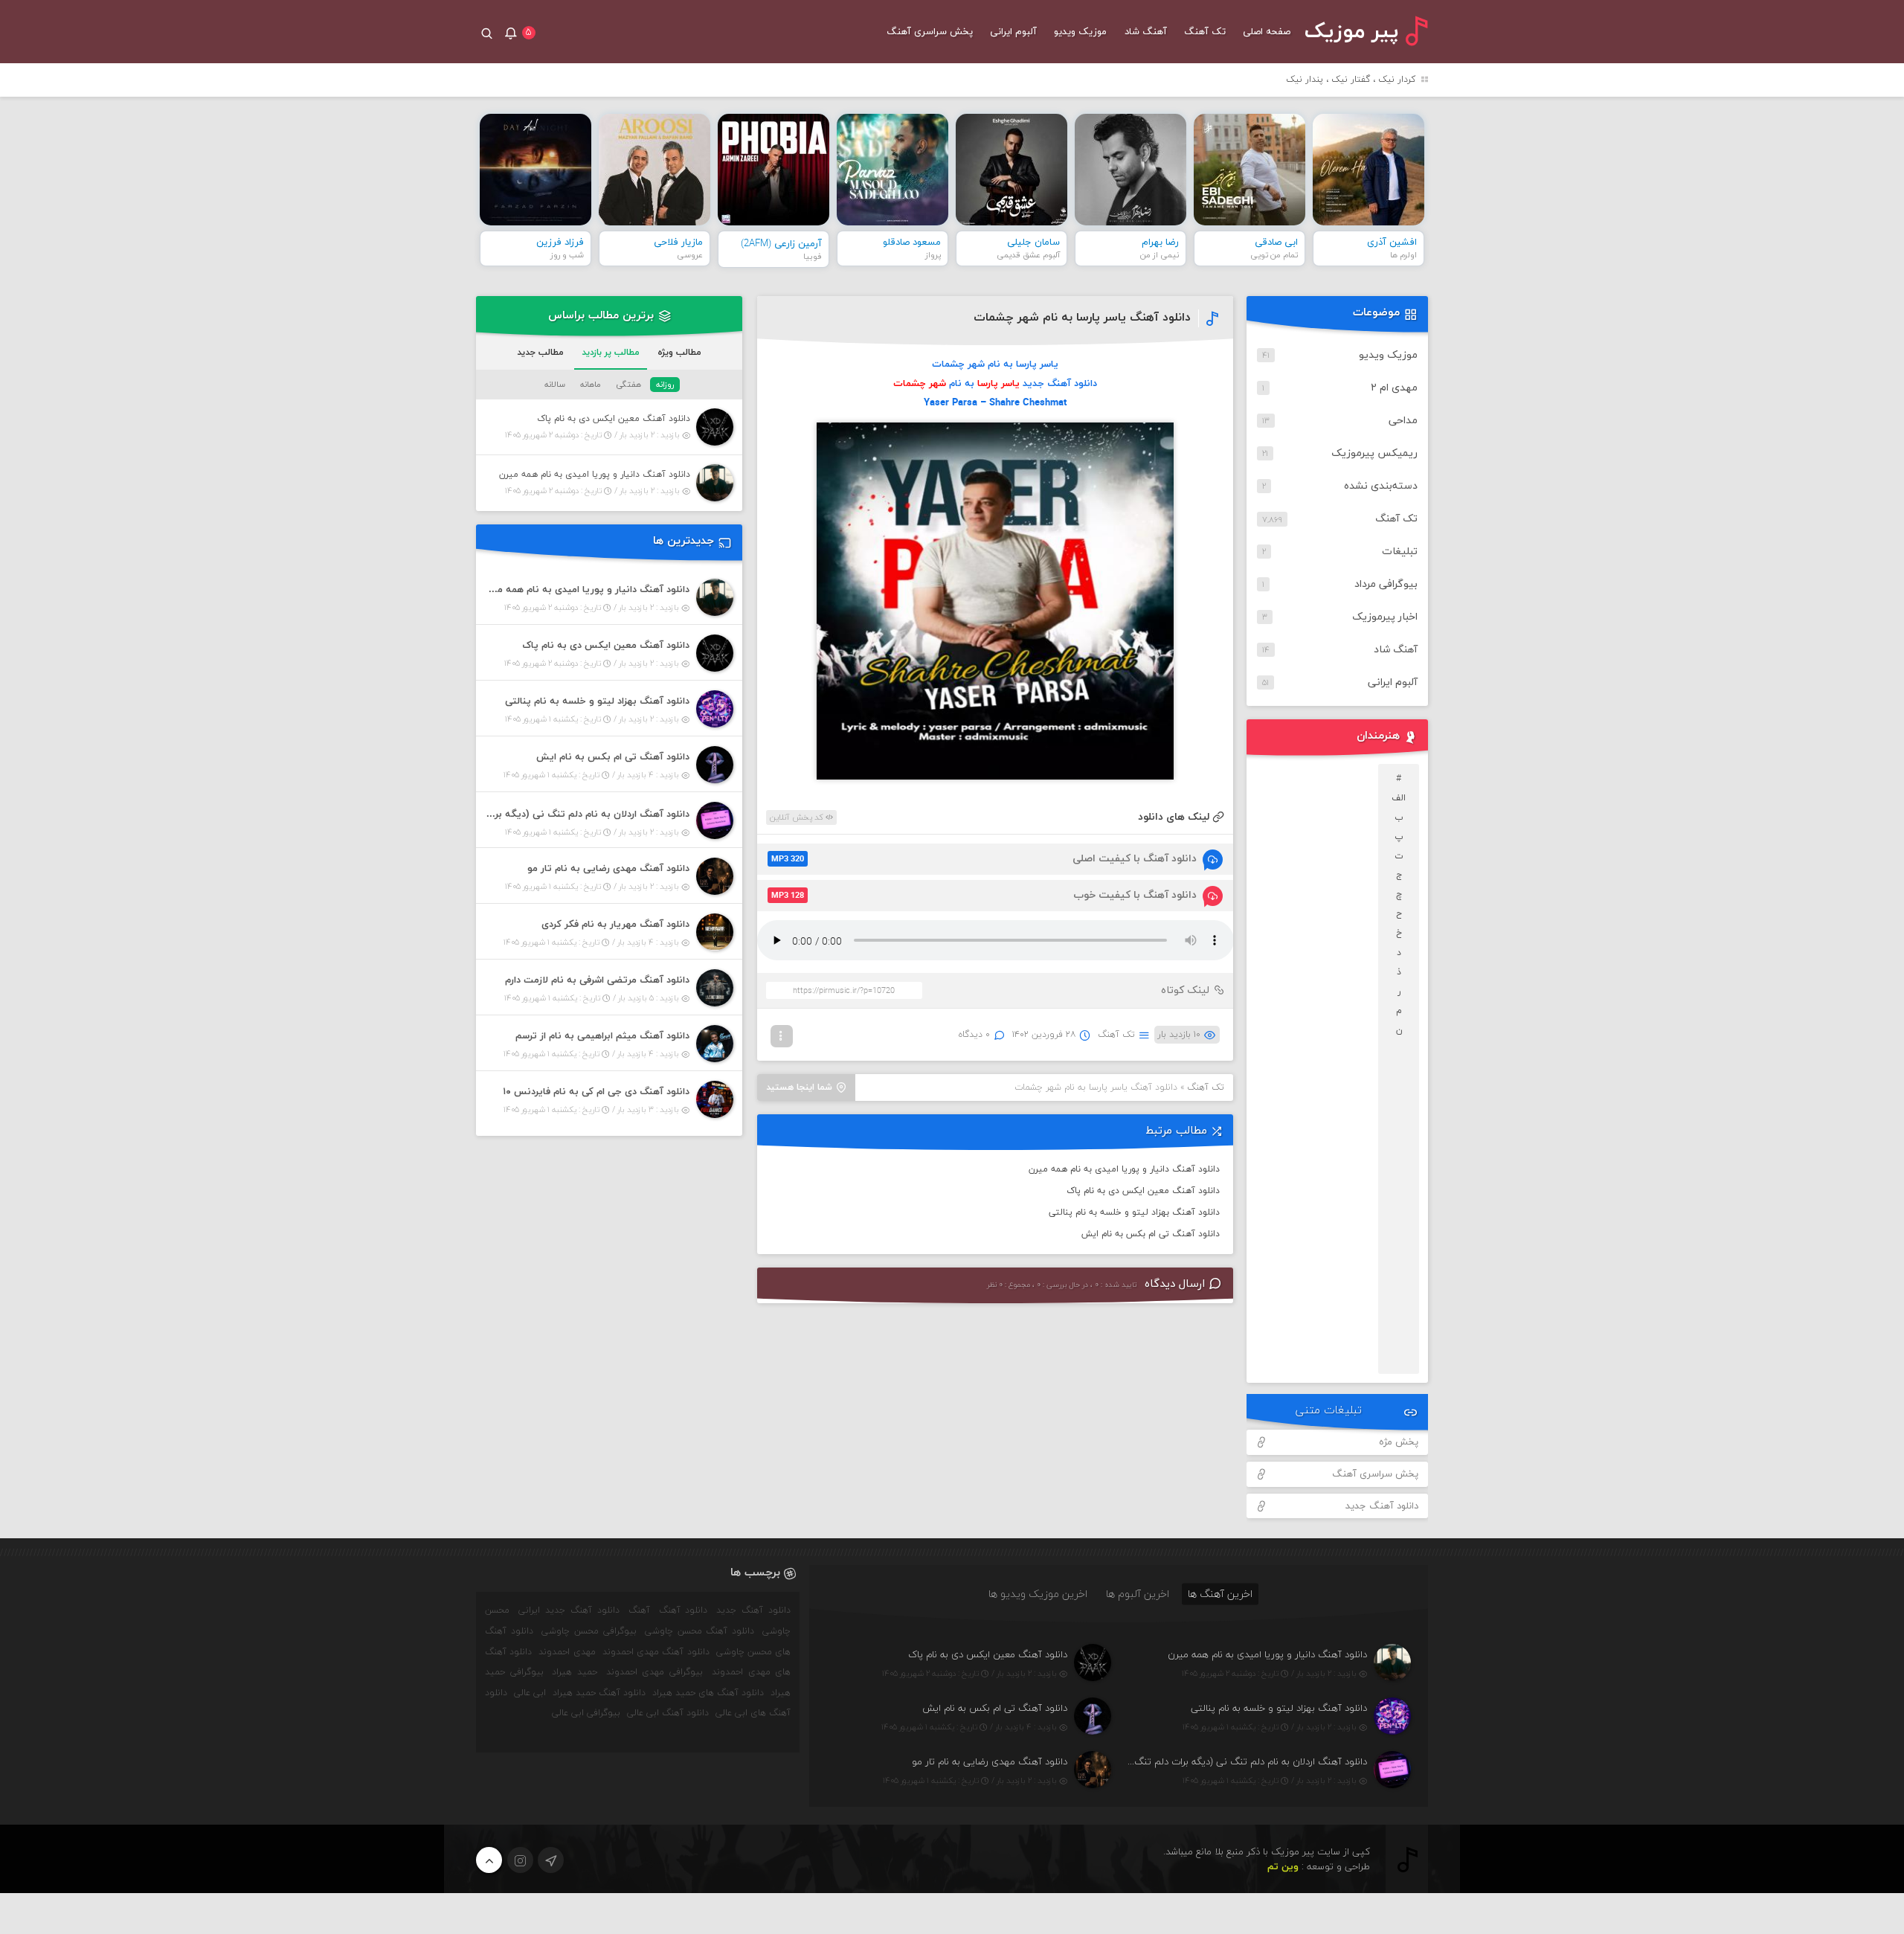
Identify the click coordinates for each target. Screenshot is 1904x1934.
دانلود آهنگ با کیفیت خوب (984, 895)
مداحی (1403, 421)
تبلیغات (1400, 552)
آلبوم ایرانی (1013, 32)
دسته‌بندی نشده (1381, 486)
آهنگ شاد (1146, 32)
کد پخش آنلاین (798, 817)
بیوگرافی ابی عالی (586, 1713)
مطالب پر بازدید (611, 353)
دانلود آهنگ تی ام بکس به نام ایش (1151, 1234)
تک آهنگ (1205, 32)
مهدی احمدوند (567, 1652)
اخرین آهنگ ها (1220, 1594)
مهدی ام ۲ (1394, 388)
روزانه (665, 385)
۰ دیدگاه (974, 1035)
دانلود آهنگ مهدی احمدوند (656, 1652)
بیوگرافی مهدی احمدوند (654, 1672)
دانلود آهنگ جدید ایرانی (569, 1610)
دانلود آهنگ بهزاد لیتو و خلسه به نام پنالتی (1134, 1212)
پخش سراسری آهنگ (930, 32)
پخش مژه (1399, 1442)
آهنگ (639, 1610)
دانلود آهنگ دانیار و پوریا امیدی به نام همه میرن (1124, 1169)
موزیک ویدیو (1080, 32)
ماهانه (591, 385)
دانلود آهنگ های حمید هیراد (708, 1693)
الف (1399, 798)
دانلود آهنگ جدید (1382, 1506)
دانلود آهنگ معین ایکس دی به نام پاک (1143, 1191)
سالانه (555, 385)
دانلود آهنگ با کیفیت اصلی (984, 859)
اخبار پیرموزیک (1385, 617)
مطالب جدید (540, 353)
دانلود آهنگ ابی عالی (668, 1713)
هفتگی (628, 385)
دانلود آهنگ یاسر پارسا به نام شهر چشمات (1082, 318)
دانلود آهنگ (684, 1610)
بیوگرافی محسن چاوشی (589, 1631)
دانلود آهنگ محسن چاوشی (700, 1631)
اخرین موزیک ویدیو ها (1038, 1594)
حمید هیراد (575, 1672)
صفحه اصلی (1267, 32)
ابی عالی (530, 1693)
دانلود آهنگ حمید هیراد (599, 1693)
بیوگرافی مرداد (1386, 584)
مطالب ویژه (679, 353)
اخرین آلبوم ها (1138, 1594)
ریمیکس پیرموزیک (1374, 453)
